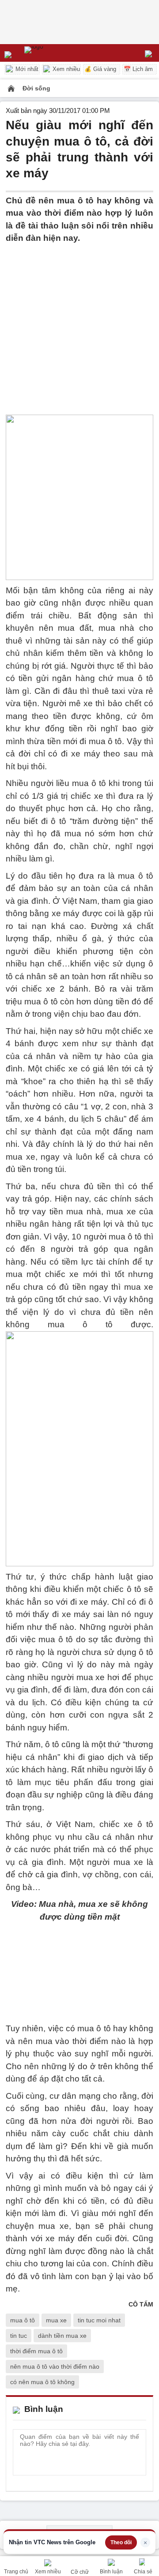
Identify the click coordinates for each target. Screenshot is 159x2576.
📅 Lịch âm (138, 69)
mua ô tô (23, 2320)
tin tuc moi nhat (99, 2320)
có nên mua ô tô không (42, 2382)
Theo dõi (121, 2542)
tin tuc (19, 2336)
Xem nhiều (65, 69)
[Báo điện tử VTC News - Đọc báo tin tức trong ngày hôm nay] (54, 53)
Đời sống (36, 88)
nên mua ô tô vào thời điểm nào (55, 2366)
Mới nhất (26, 69)
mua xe (56, 2320)
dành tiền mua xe (62, 2336)
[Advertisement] (79, 324)
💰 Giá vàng (100, 69)
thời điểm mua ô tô (36, 2351)
